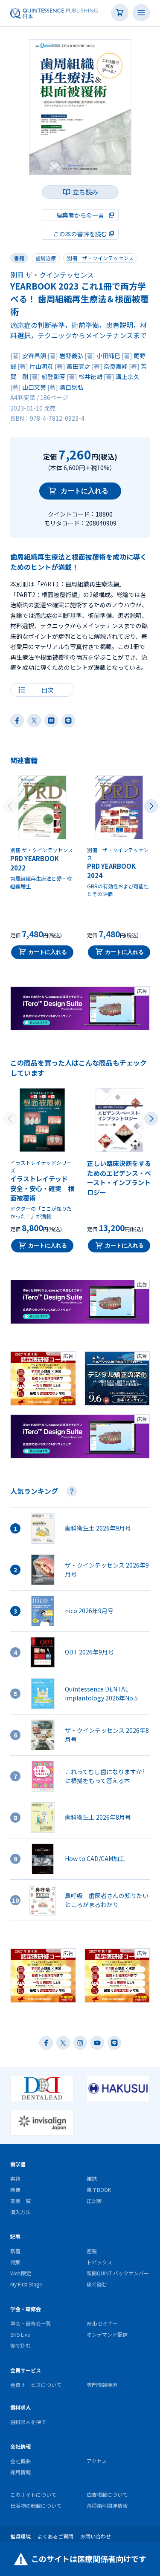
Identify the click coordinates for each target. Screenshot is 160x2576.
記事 (15, 2236)
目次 (47, 690)
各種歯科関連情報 (107, 2506)
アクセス (97, 2461)
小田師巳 (108, 356)
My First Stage (26, 2284)
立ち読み (85, 192)
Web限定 (21, 2273)
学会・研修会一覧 (31, 2323)
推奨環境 (20, 2536)
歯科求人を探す (28, 2422)
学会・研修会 (26, 2309)
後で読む (97, 2284)
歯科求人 (20, 2407)
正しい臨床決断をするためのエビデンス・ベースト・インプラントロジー (119, 1178)
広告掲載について (107, 2494)
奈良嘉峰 (116, 366)
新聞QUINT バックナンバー (118, 2273)
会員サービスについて (36, 2385)
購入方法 (20, 2212)
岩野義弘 (71, 356)
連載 (92, 2251)
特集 (15, 2262)
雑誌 (92, 2178)
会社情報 (20, 2446)
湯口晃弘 (71, 387)
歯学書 (18, 2164)
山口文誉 (34, 387)
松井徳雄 (90, 376)
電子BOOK (99, 2190)
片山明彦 (41, 366)
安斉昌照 (34, 356)
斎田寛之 (79, 366)
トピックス (99, 2262)
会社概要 (20, 2461)
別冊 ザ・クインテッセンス (100, 258)
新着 (15, 2251)
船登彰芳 (53, 376)
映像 (15, 2190)
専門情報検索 (102, 2385)
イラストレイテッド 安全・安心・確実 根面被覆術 (42, 1188)
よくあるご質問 (55, 2536)
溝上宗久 (128, 376)
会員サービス (26, 2370)
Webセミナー (102, 2323)
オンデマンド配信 (107, 2334)
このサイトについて (33, 2494)
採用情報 (20, 2472)
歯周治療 (46, 258)
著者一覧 (20, 2201)
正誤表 (94, 2201)
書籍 (19, 258)
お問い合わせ (96, 2536)
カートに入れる (84, 491)
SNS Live (20, 2334)
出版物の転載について (36, 2506)
